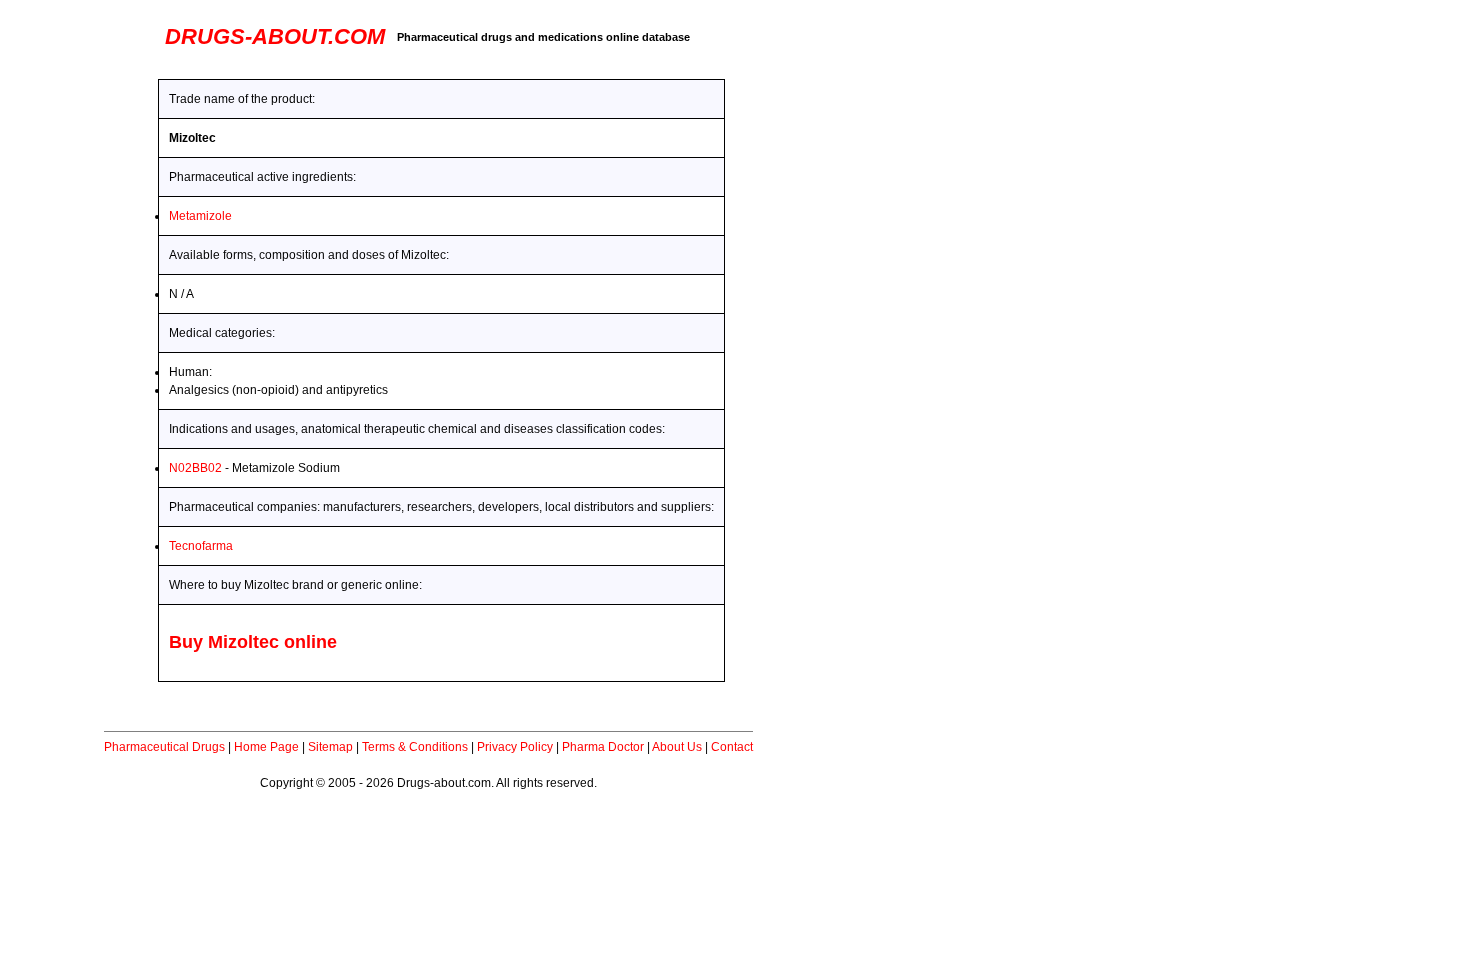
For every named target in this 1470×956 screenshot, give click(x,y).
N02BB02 (195, 468)
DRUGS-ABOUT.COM (275, 36)
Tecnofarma (201, 546)
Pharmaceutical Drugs (164, 747)
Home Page (266, 747)
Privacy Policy (515, 747)
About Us (677, 747)
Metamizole (200, 216)
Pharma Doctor (603, 747)
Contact (732, 747)
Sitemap (330, 747)
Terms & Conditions (415, 747)
